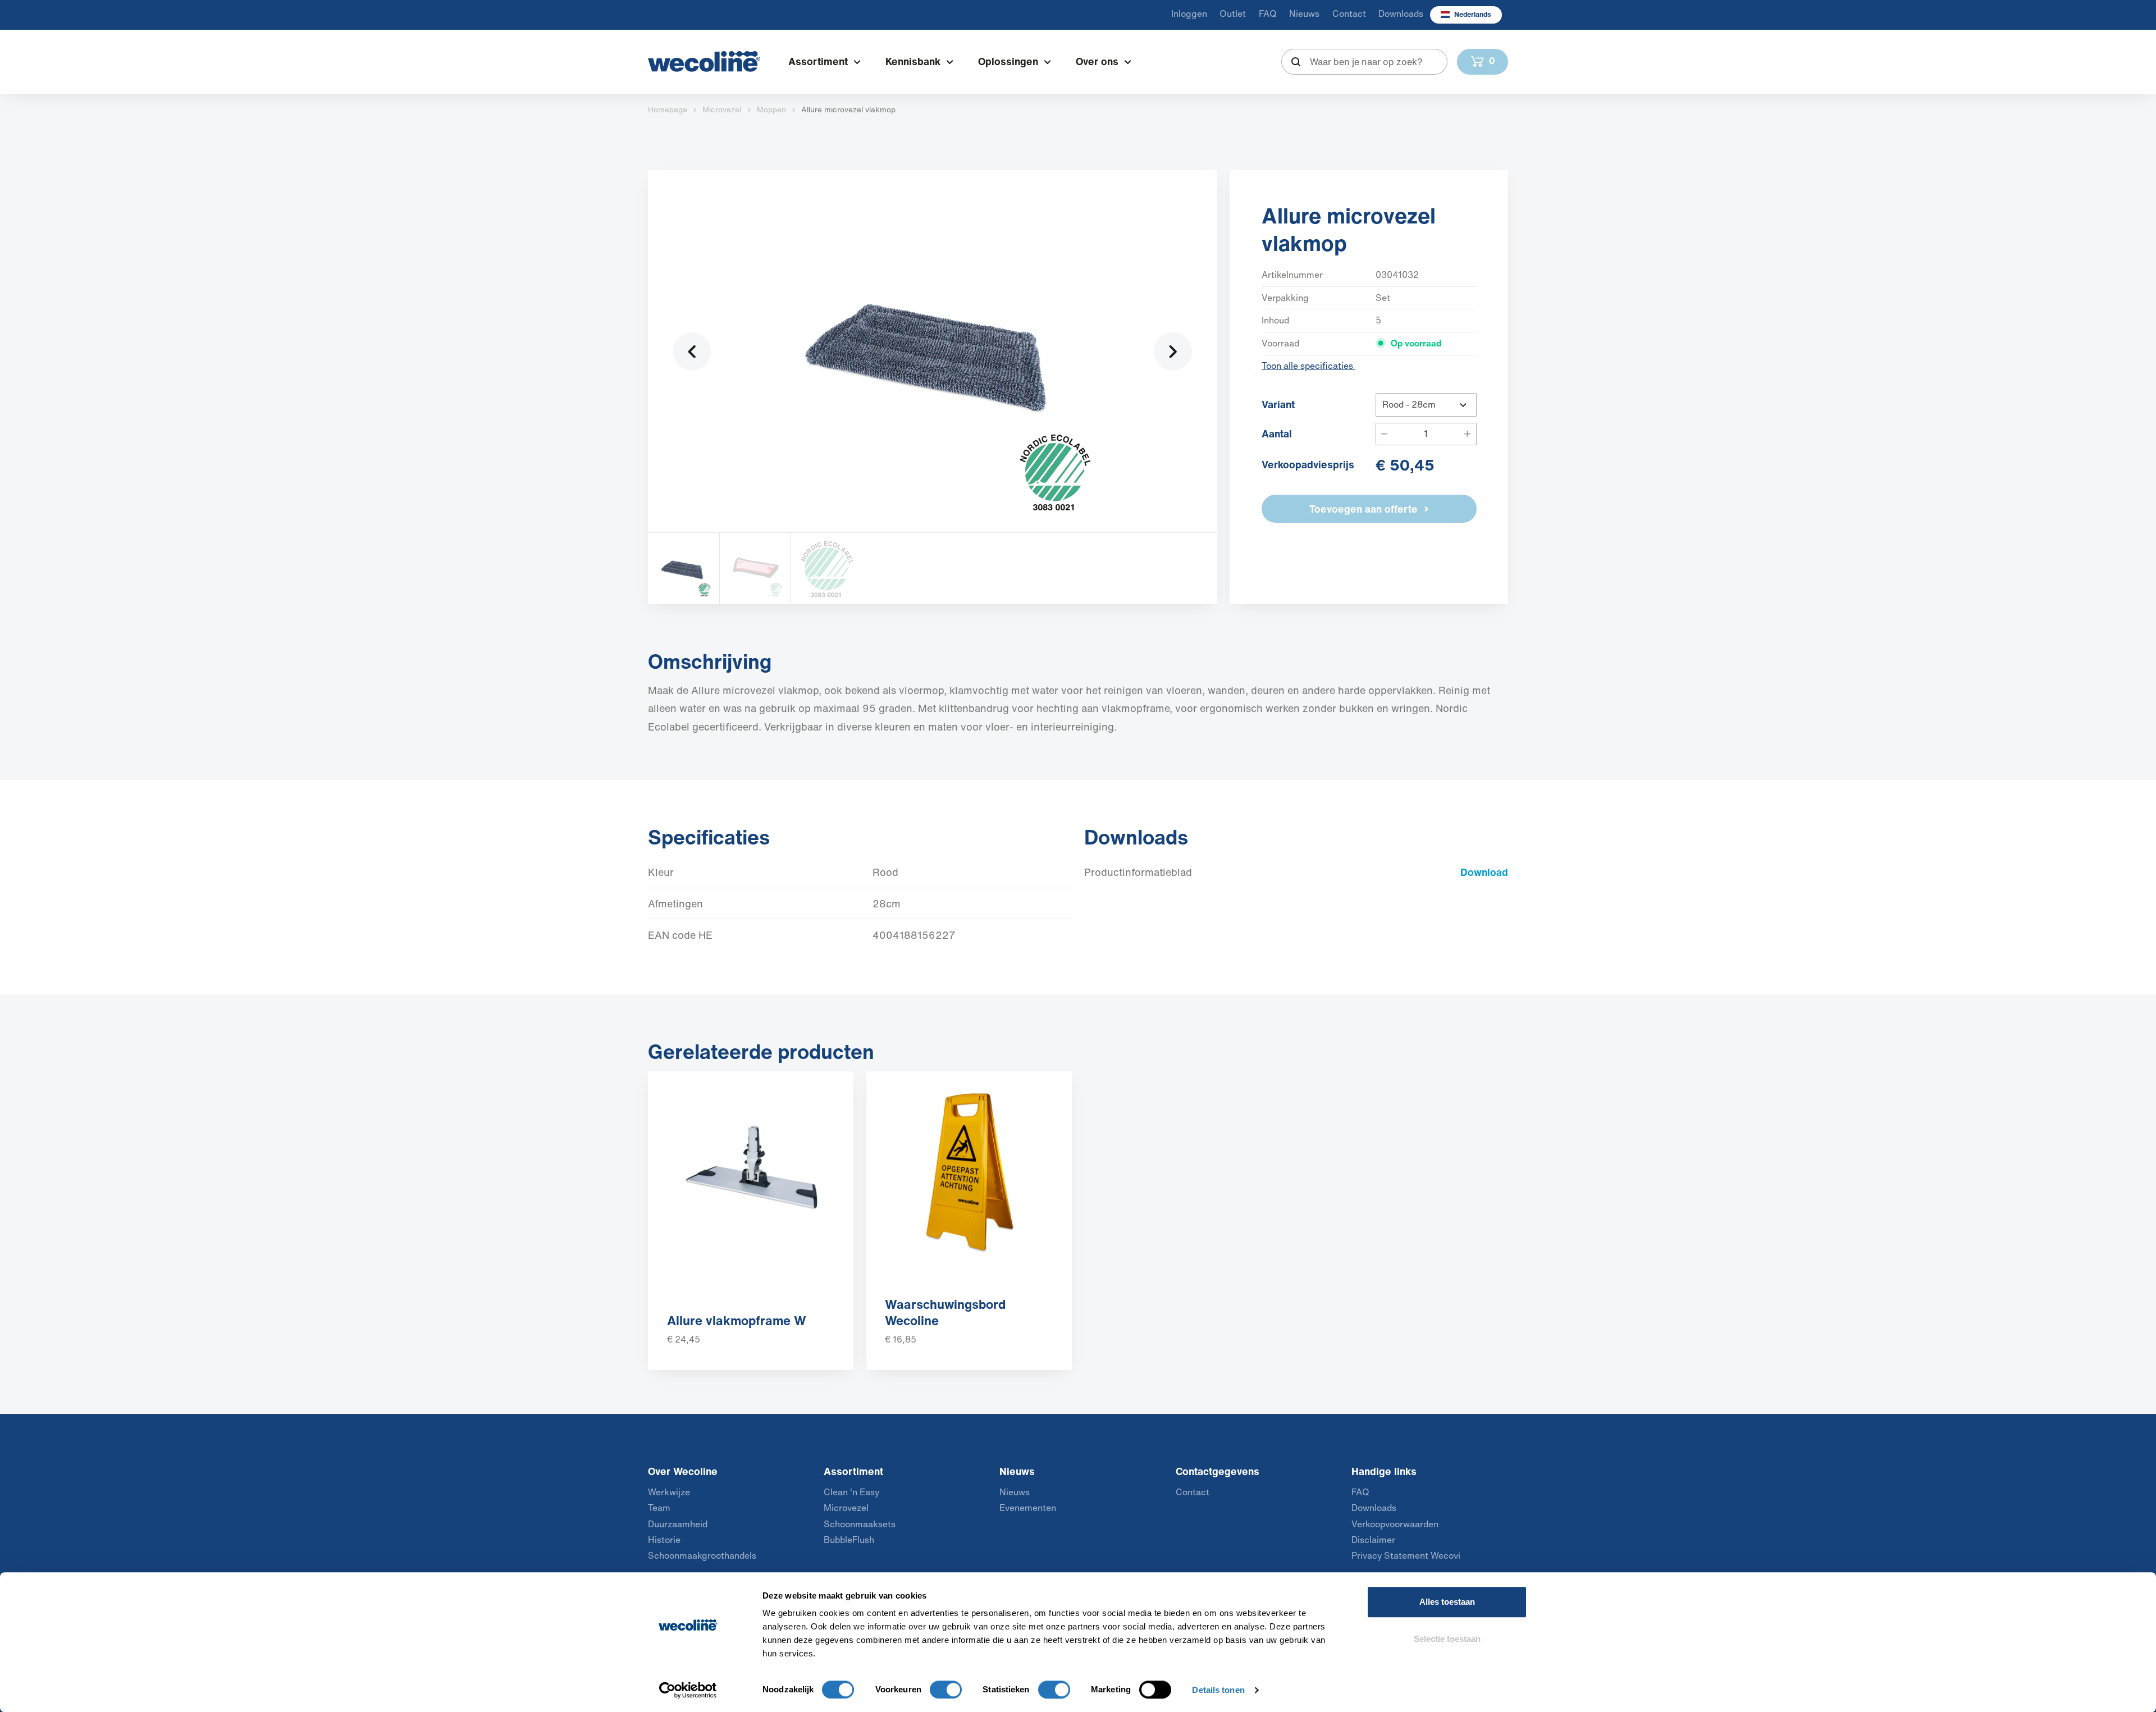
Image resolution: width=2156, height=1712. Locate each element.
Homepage (668, 109)
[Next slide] (1173, 351)
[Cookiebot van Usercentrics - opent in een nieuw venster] (688, 1690)
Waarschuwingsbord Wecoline (945, 1312)
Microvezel (722, 109)
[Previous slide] (692, 351)
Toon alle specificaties (1308, 366)
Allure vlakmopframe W (737, 1320)
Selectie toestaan (1447, 1639)
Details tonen (1218, 1690)
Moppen (771, 109)
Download (1484, 872)
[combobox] (1365, 62)
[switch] (946, 1690)
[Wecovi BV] (704, 61)
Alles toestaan (1447, 1602)
